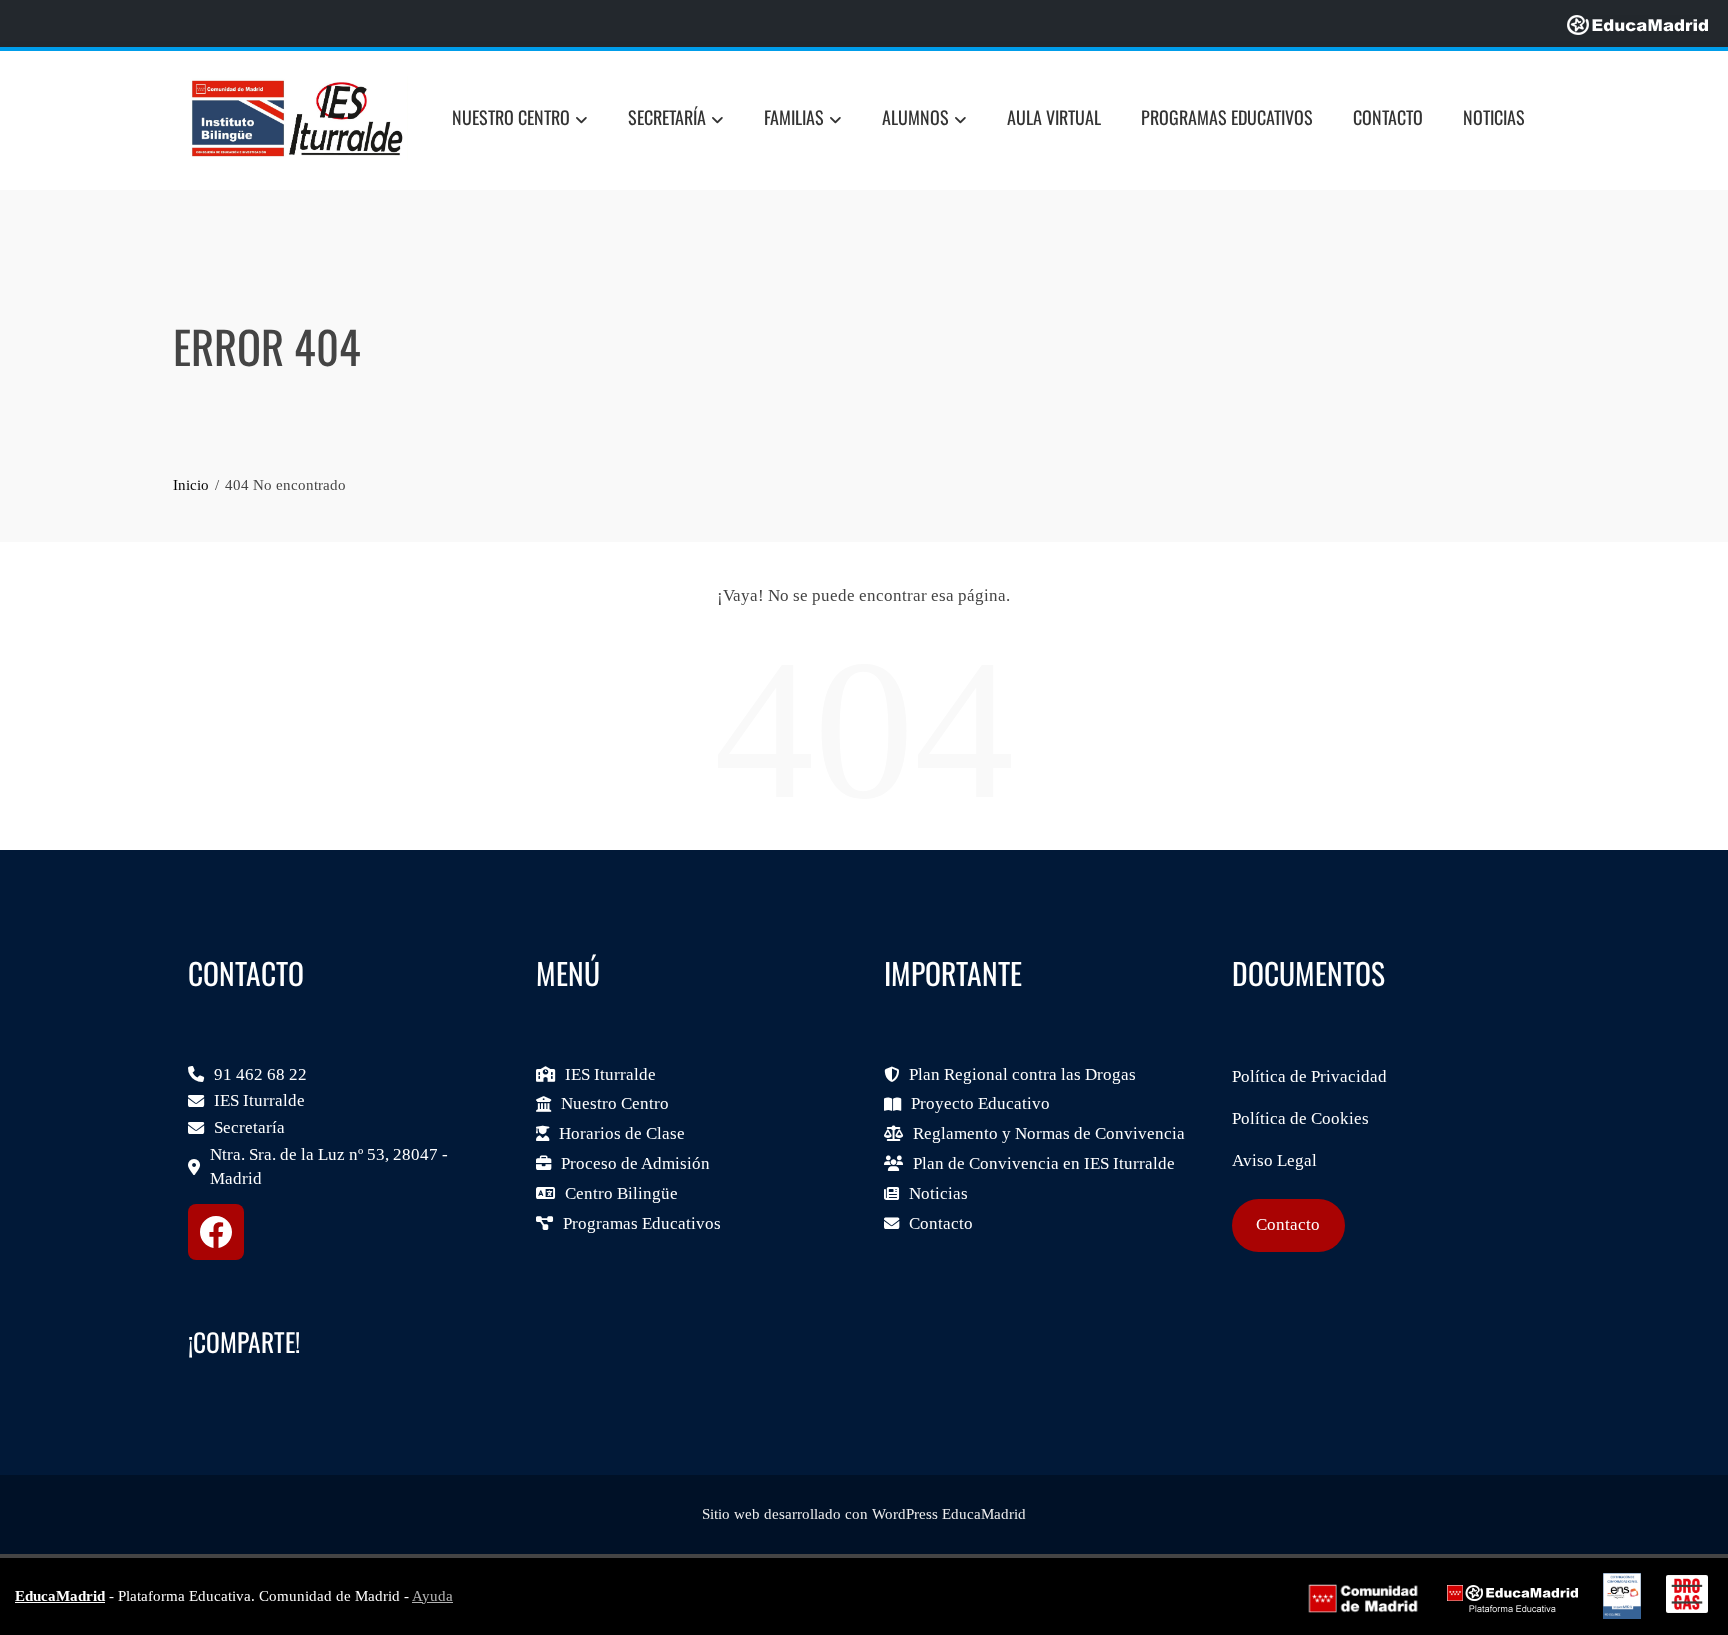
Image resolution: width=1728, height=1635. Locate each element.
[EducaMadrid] (1637, 23)
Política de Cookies (1300, 1118)
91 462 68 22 (260, 1074)
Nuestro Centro (615, 1103)
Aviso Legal (1274, 1160)
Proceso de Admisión (635, 1163)
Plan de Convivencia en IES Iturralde (1044, 1163)
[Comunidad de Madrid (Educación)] (1363, 1597)
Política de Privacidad (1309, 1076)
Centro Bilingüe (621, 1193)
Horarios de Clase (622, 1133)
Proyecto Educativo (980, 1103)
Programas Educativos (642, 1223)
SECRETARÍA (667, 117)
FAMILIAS (794, 117)
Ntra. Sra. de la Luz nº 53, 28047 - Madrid (329, 1166)
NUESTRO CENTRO (511, 117)
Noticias (1494, 117)
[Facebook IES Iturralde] (216, 1232)
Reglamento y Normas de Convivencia (1049, 1133)
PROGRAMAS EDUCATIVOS (1227, 117)
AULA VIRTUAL (1054, 117)
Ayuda (432, 1595)
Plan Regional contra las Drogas (1022, 1074)
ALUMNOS (915, 117)
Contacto (1388, 117)
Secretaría (249, 1127)
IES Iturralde (259, 1100)
